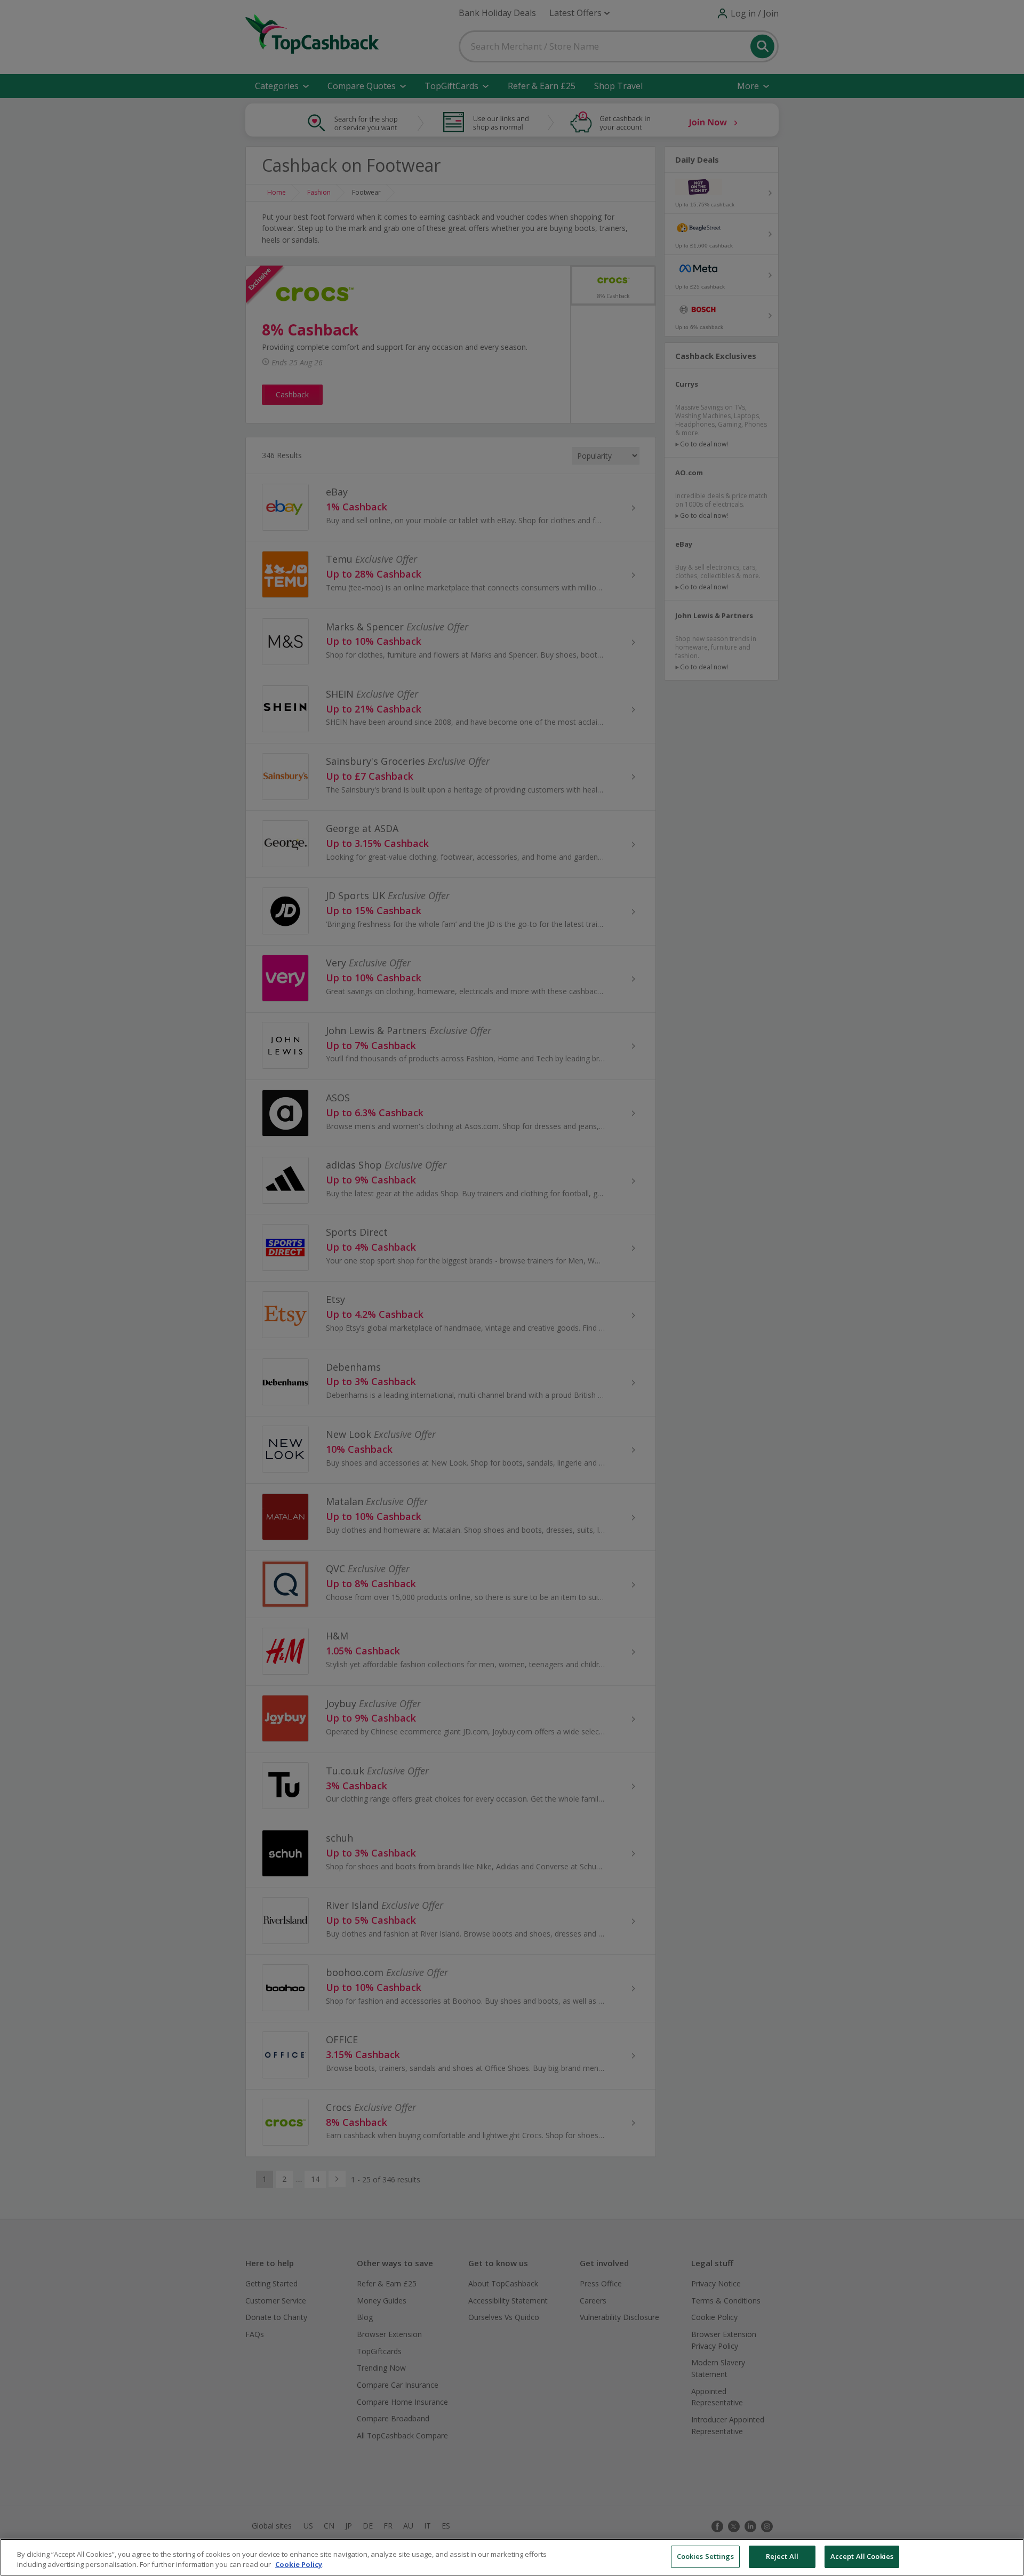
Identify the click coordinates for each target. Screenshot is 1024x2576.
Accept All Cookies (862, 2556)
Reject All (782, 2556)
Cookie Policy (299, 2565)
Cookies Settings (705, 2556)
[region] (512, 2557)
